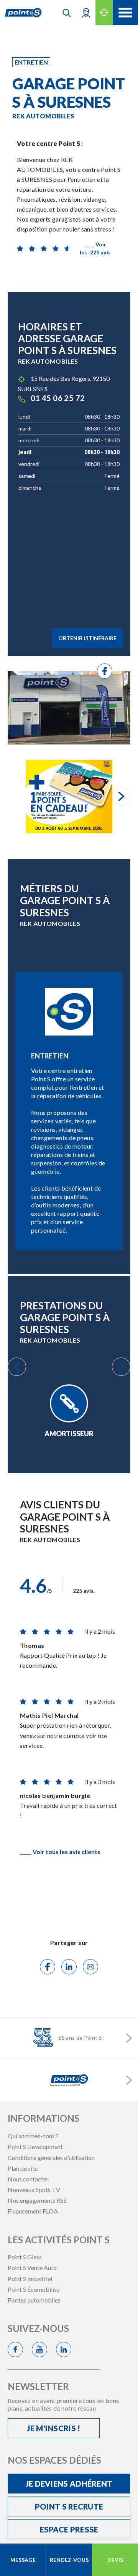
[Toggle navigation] (125, 13)
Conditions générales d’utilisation (51, 2158)
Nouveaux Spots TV (34, 2190)
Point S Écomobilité (34, 2289)
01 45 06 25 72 (58, 398)
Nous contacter (28, 2179)
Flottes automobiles (34, 2300)
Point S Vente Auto (32, 2268)
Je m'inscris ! (53, 2428)
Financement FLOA (33, 2211)
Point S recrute (69, 2506)
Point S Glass (25, 2257)
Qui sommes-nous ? (33, 2136)
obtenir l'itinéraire (87, 638)
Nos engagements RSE (37, 2200)
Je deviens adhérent (69, 2484)
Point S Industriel (30, 2279)
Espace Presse (69, 2529)
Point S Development (35, 2146)
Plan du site (23, 2168)
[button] (86, 12)
